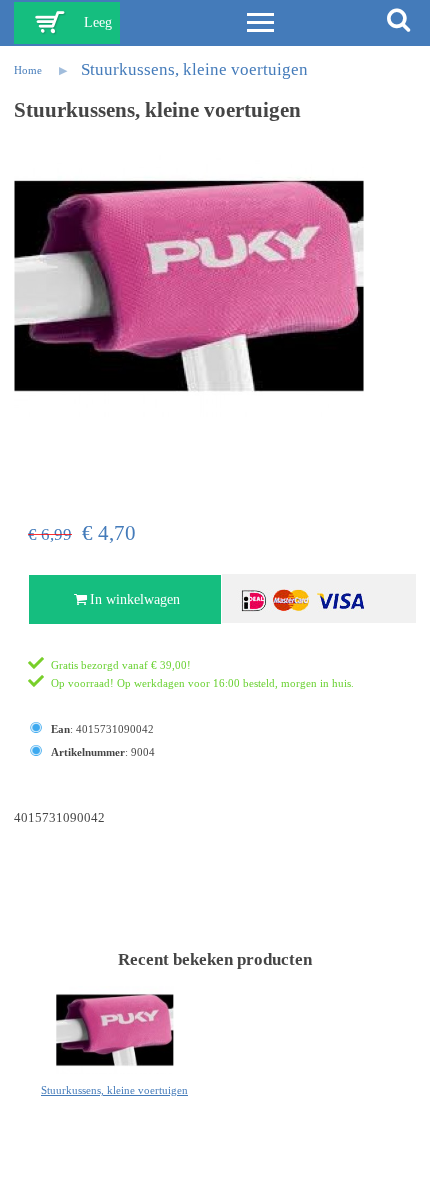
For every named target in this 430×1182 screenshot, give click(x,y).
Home (28, 70)
